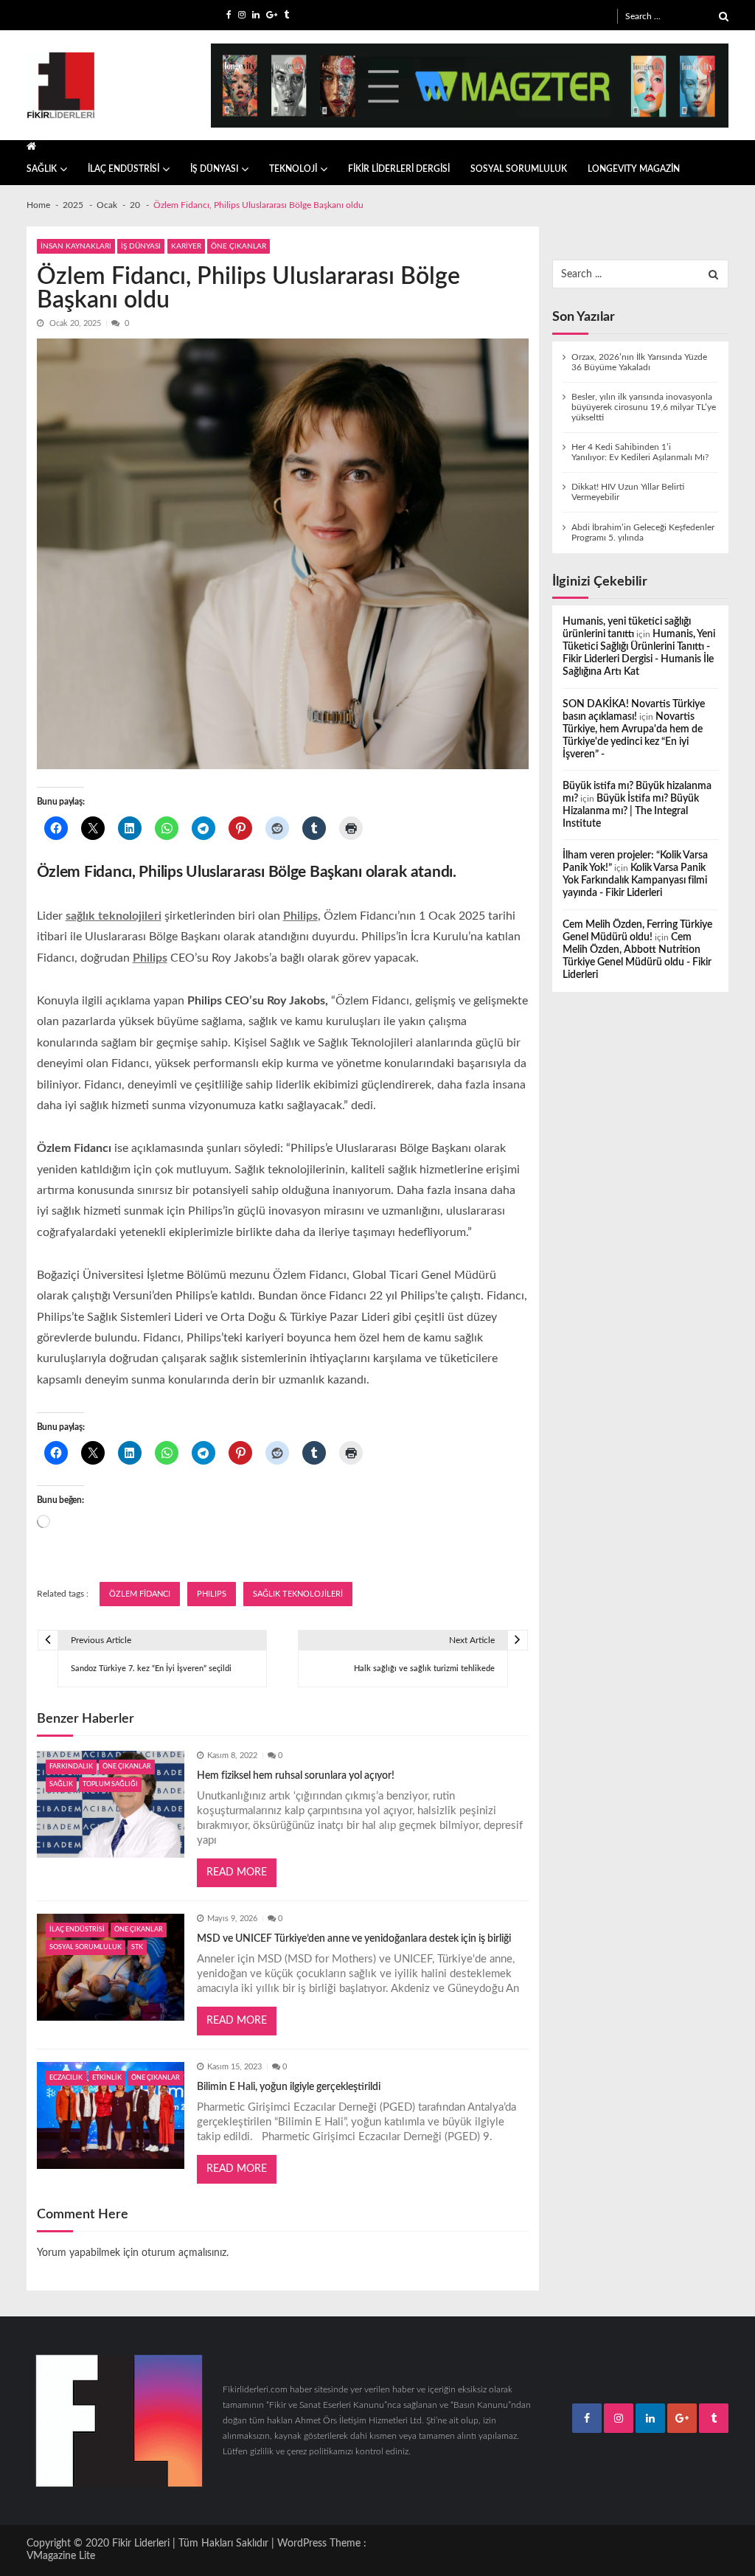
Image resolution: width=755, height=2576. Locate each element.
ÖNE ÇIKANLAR (239, 246)
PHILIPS (212, 1594)
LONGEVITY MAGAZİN (634, 169)
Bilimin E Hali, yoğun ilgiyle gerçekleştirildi (289, 2087)
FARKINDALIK (71, 1767)
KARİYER (186, 246)
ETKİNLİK (107, 2078)
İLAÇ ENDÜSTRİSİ (123, 169)
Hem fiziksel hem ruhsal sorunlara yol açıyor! (296, 1776)
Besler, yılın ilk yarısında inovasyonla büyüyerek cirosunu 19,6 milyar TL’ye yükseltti (644, 407)
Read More (237, 1872)
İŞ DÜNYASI (214, 169)
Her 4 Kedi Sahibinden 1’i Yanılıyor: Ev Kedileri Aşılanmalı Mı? (640, 452)
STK (137, 1947)
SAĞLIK (42, 169)
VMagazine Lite (61, 2556)
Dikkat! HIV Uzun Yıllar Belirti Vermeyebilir (628, 492)
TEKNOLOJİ (293, 169)
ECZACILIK (66, 2078)
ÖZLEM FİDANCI (140, 1594)
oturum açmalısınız (184, 2253)
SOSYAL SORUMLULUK (519, 169)
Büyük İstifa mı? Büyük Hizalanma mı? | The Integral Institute (631, 811)
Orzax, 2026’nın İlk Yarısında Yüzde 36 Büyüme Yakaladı (639, 362)
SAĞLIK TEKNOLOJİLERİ (298, 1594)
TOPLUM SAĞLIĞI (110, 1784)
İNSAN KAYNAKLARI (76, 246)
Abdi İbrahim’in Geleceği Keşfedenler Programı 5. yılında (643, 532)
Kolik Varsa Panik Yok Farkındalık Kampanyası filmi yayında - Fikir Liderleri (635, 881)
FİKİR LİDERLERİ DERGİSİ (399, 169)
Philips (150, 958)
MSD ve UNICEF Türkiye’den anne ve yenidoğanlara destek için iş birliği (354, 1939)
